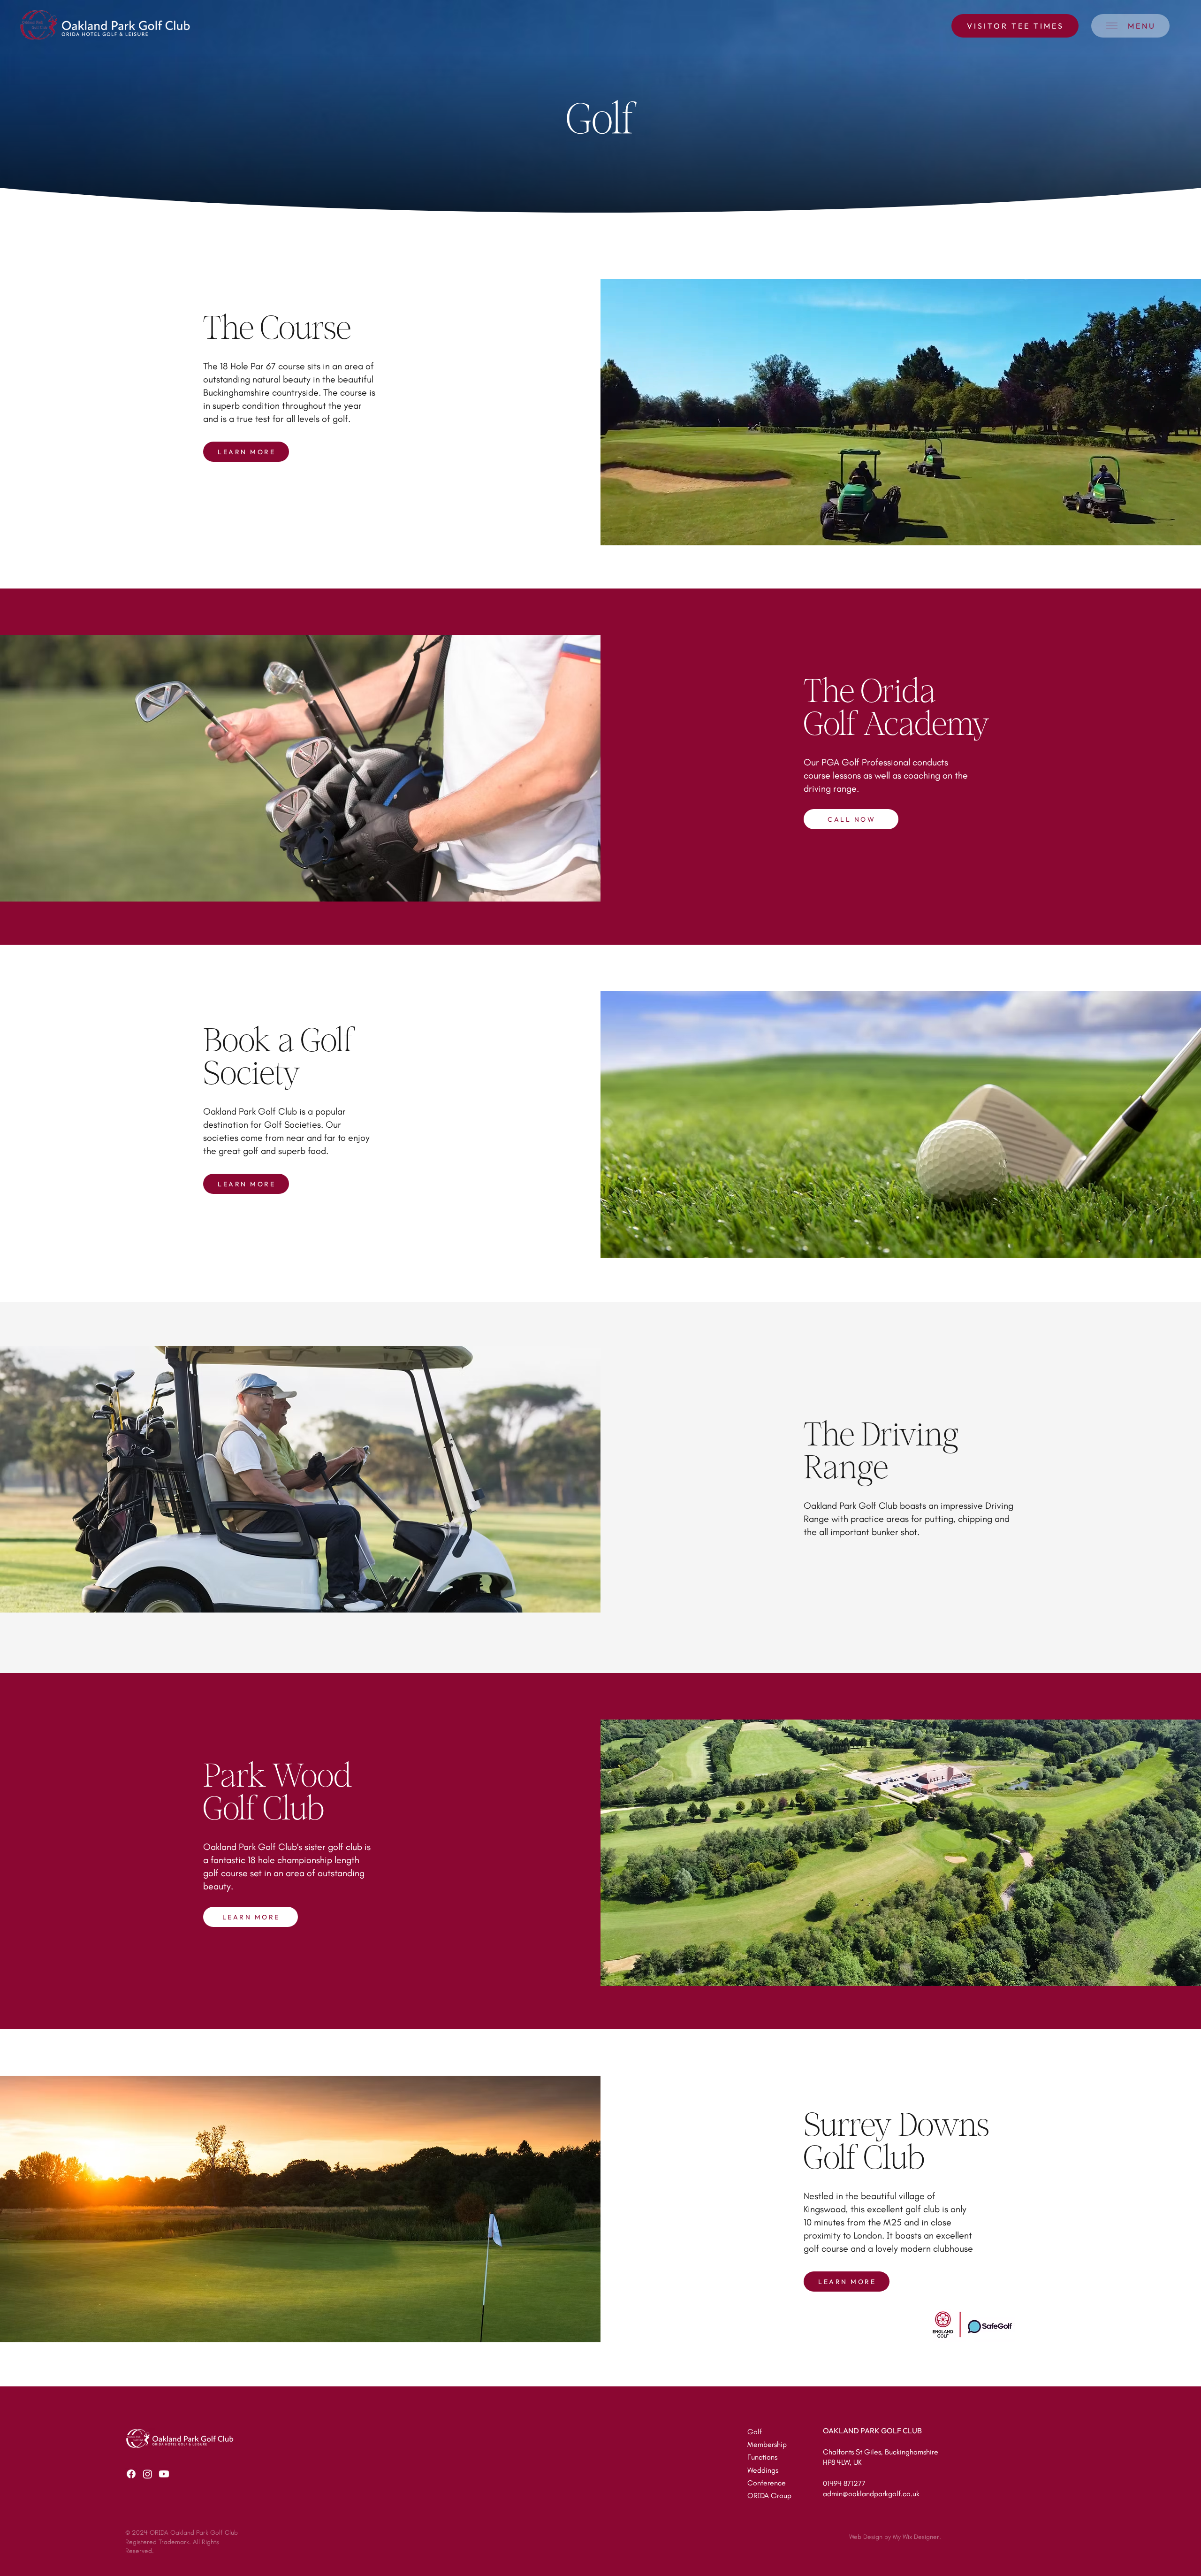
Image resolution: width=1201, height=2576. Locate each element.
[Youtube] (164, 2474)
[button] (1130, 26)
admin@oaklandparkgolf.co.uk (871, 2494)
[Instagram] (148, 2474)
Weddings (763, 2470)
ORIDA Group (769, 2496)
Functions (762, 2457)
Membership (767, 2444)
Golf (755, 2432)
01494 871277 (844, 2483)
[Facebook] (131, 2474)
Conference (767, 2483)
